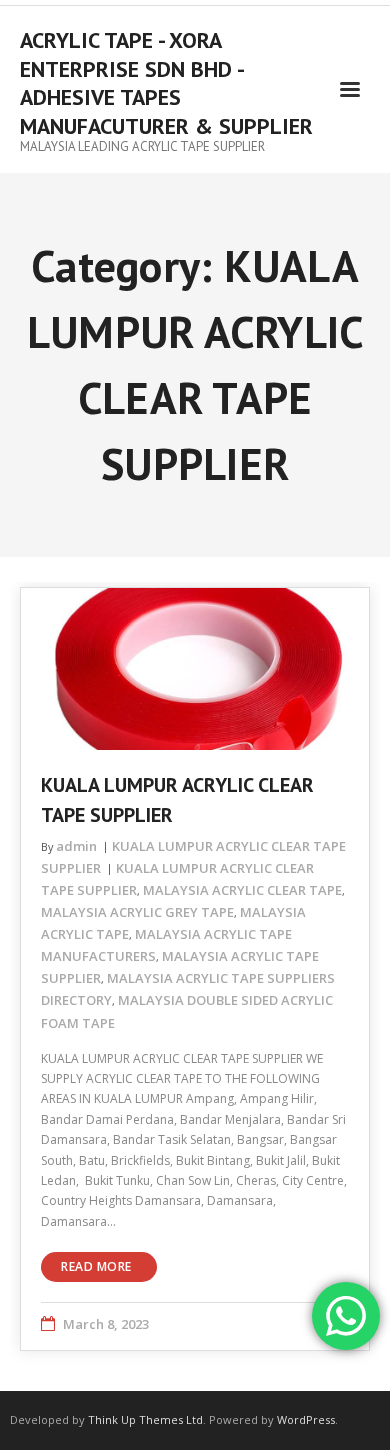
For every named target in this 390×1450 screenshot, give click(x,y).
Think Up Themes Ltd (145, 1419)
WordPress (306, 1419)
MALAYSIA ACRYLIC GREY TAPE (137, 912)
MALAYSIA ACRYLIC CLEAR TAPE (242, 890)
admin (76, 846)
